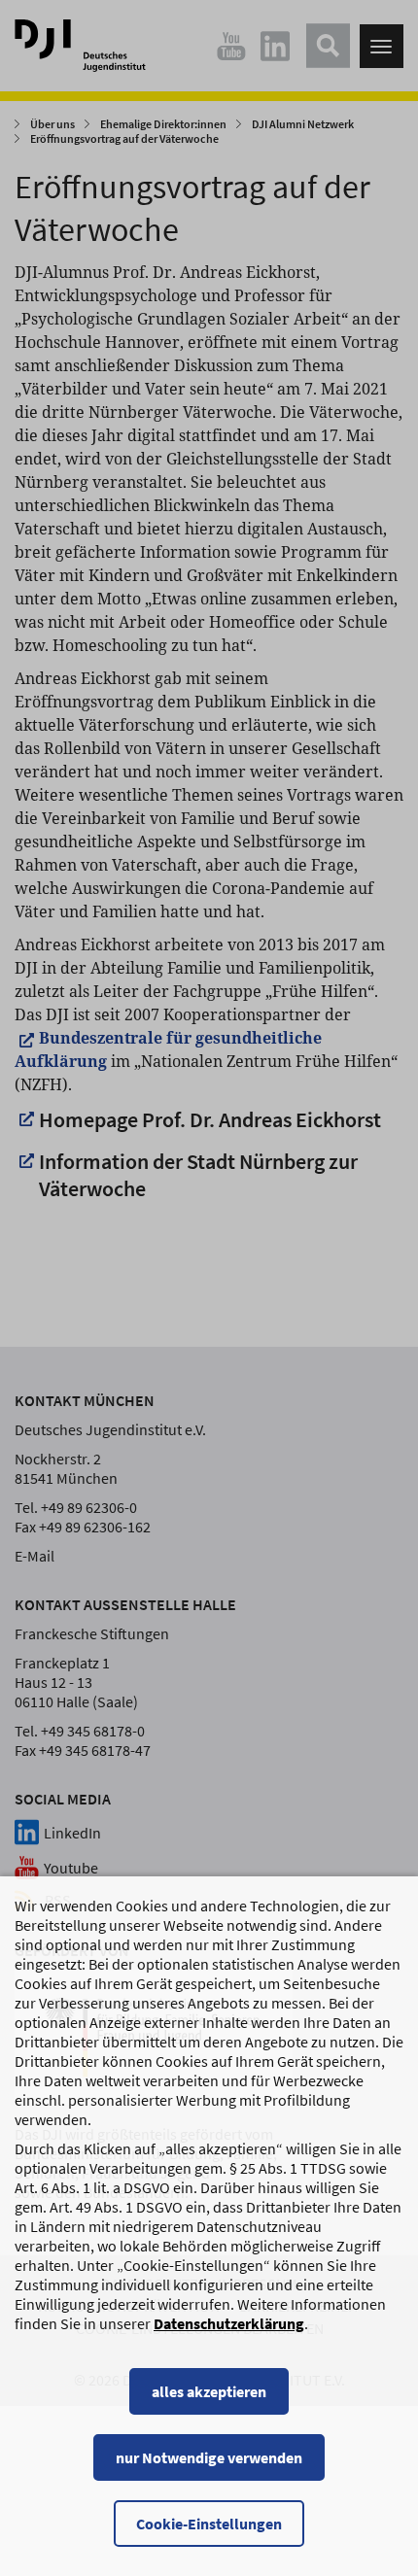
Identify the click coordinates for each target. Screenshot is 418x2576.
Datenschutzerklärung (229, 2323)
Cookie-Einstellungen (209, 2524)
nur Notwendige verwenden (209, 2457)
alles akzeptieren (209, 2391)
